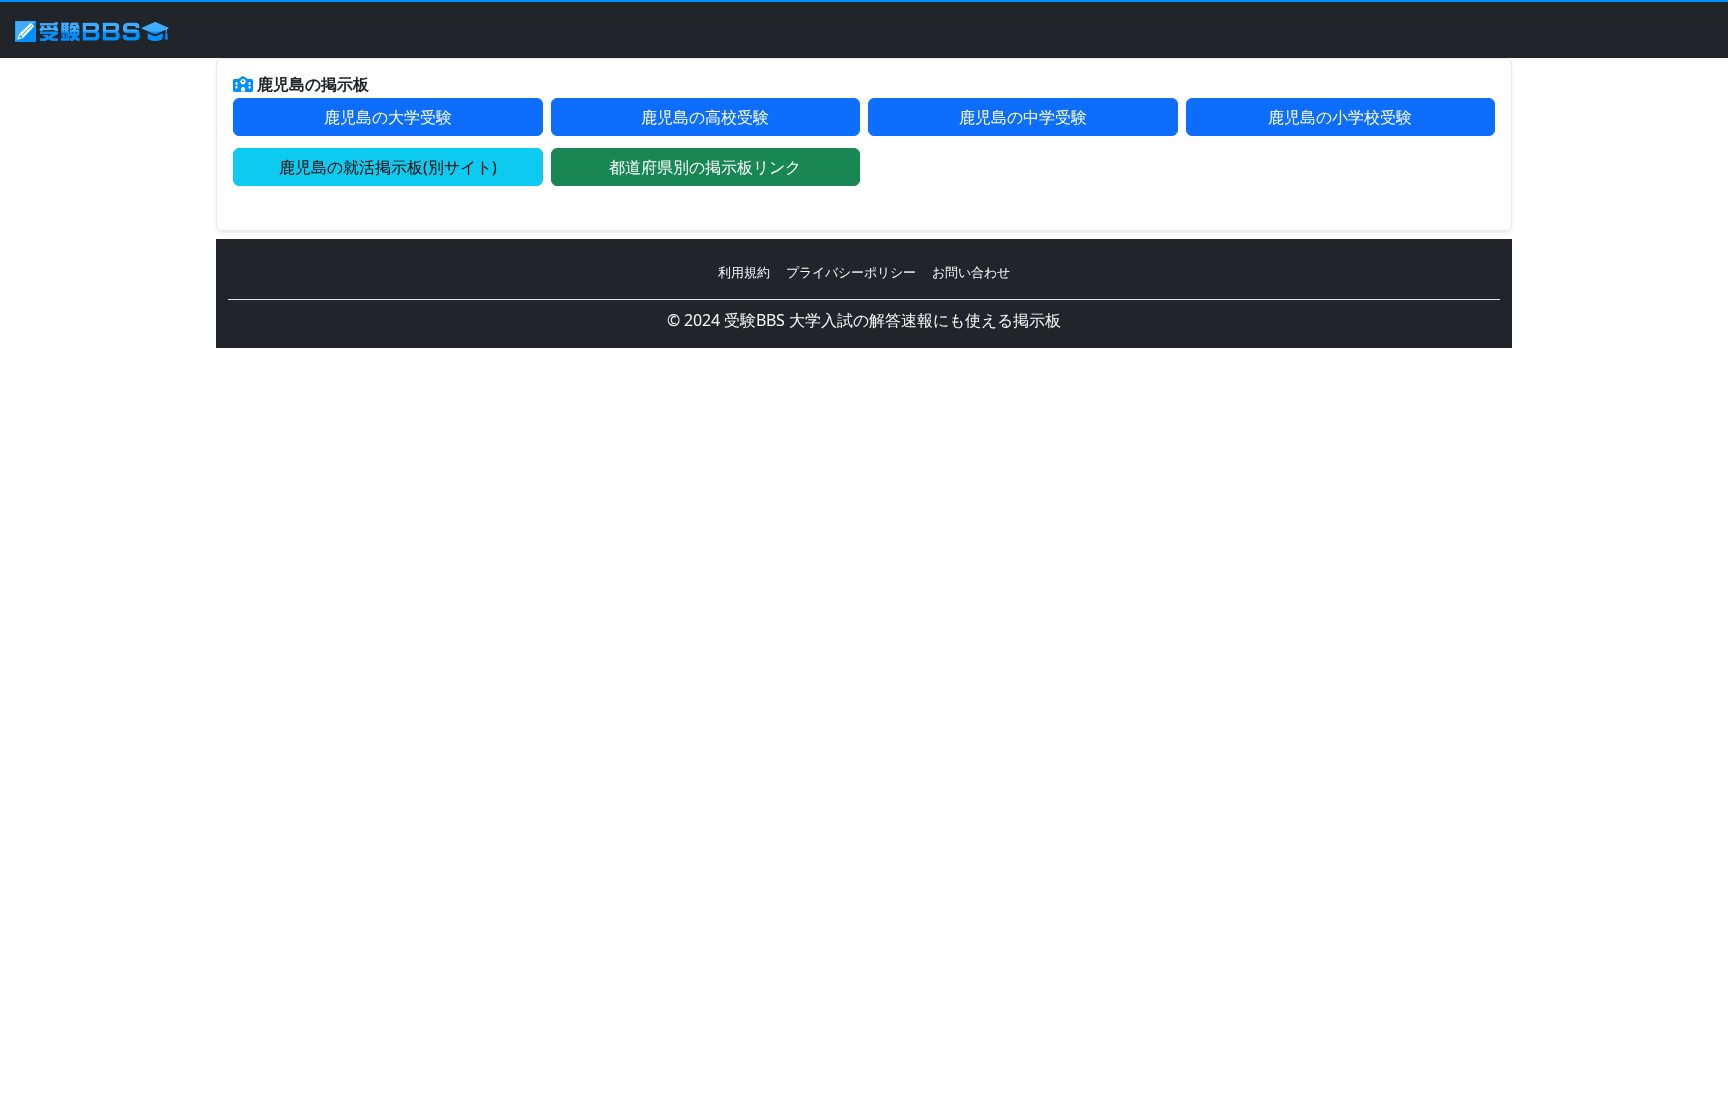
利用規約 (744, 272)
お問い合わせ (971, 272)
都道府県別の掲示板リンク (705, 167)
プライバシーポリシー (851, 272)
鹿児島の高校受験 (705, 117)
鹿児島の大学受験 (388, 117)
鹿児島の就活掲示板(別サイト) (388, 167)
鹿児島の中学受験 (1023, 117)
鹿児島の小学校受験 (1340, 117)
